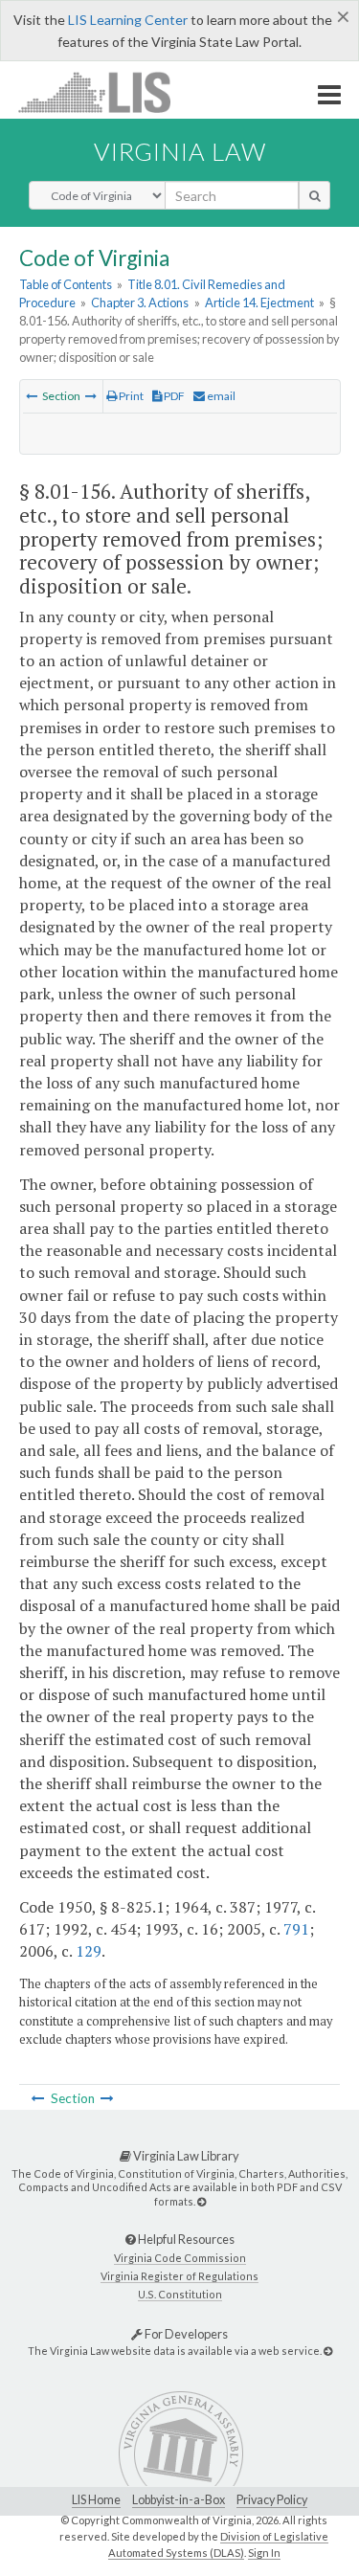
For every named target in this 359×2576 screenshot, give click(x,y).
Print (130, 396)
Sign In (264, 2553)
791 (296, 1929)
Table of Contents (66, 284)
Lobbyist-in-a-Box (179, 2500)
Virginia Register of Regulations (179, 2276)
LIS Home (96, 2500)
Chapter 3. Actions (140, 302)
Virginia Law (180, 151)
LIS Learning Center (128, 20)
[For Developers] (328, 2351)
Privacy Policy (272, 2500)
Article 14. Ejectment (259, 302)
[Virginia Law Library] (202, 2201)
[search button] (314, 195)
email (220, 396)
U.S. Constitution (180, 2294)
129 (89, 1951)
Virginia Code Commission (180, 2258)
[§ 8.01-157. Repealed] (91, 396)
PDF (173, 396)
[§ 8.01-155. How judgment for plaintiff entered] (32, 396)
